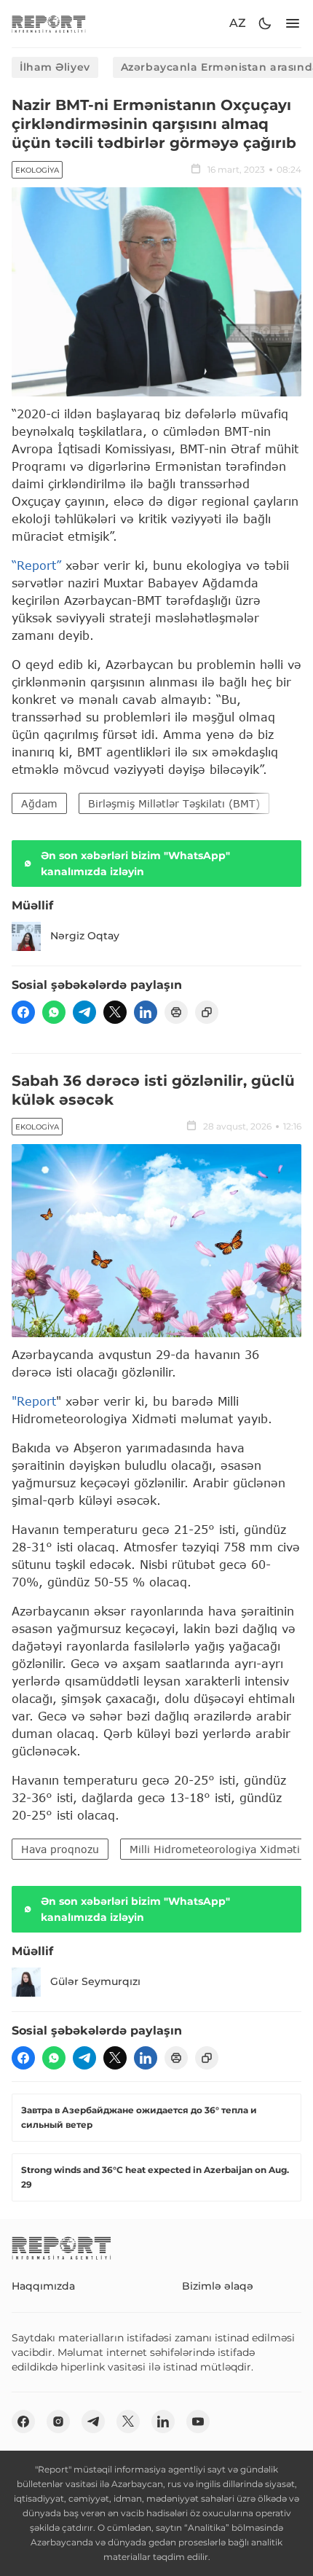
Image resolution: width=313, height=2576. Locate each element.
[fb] (23, 1012)
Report (36, 1401)
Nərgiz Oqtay (85, 936)
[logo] (49, 24)
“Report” (36, 565)
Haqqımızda (43, 2286)
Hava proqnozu (60, 1849)
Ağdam (39, 803)
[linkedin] (146, 1012)
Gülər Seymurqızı (95, 1981)
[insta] (58, 2422)
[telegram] (84, 1012)
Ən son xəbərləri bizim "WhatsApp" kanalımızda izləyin (135, 864)
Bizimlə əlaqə (218, 2286)
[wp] (54, 1012)
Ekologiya (37, 170)
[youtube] (198, 2422)
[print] (176, 1012)
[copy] (207, 1012)
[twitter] (115, 1012)
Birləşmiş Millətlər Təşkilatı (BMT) (174, 803)
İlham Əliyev (55, 67)
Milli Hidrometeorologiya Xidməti (215, 1849)
